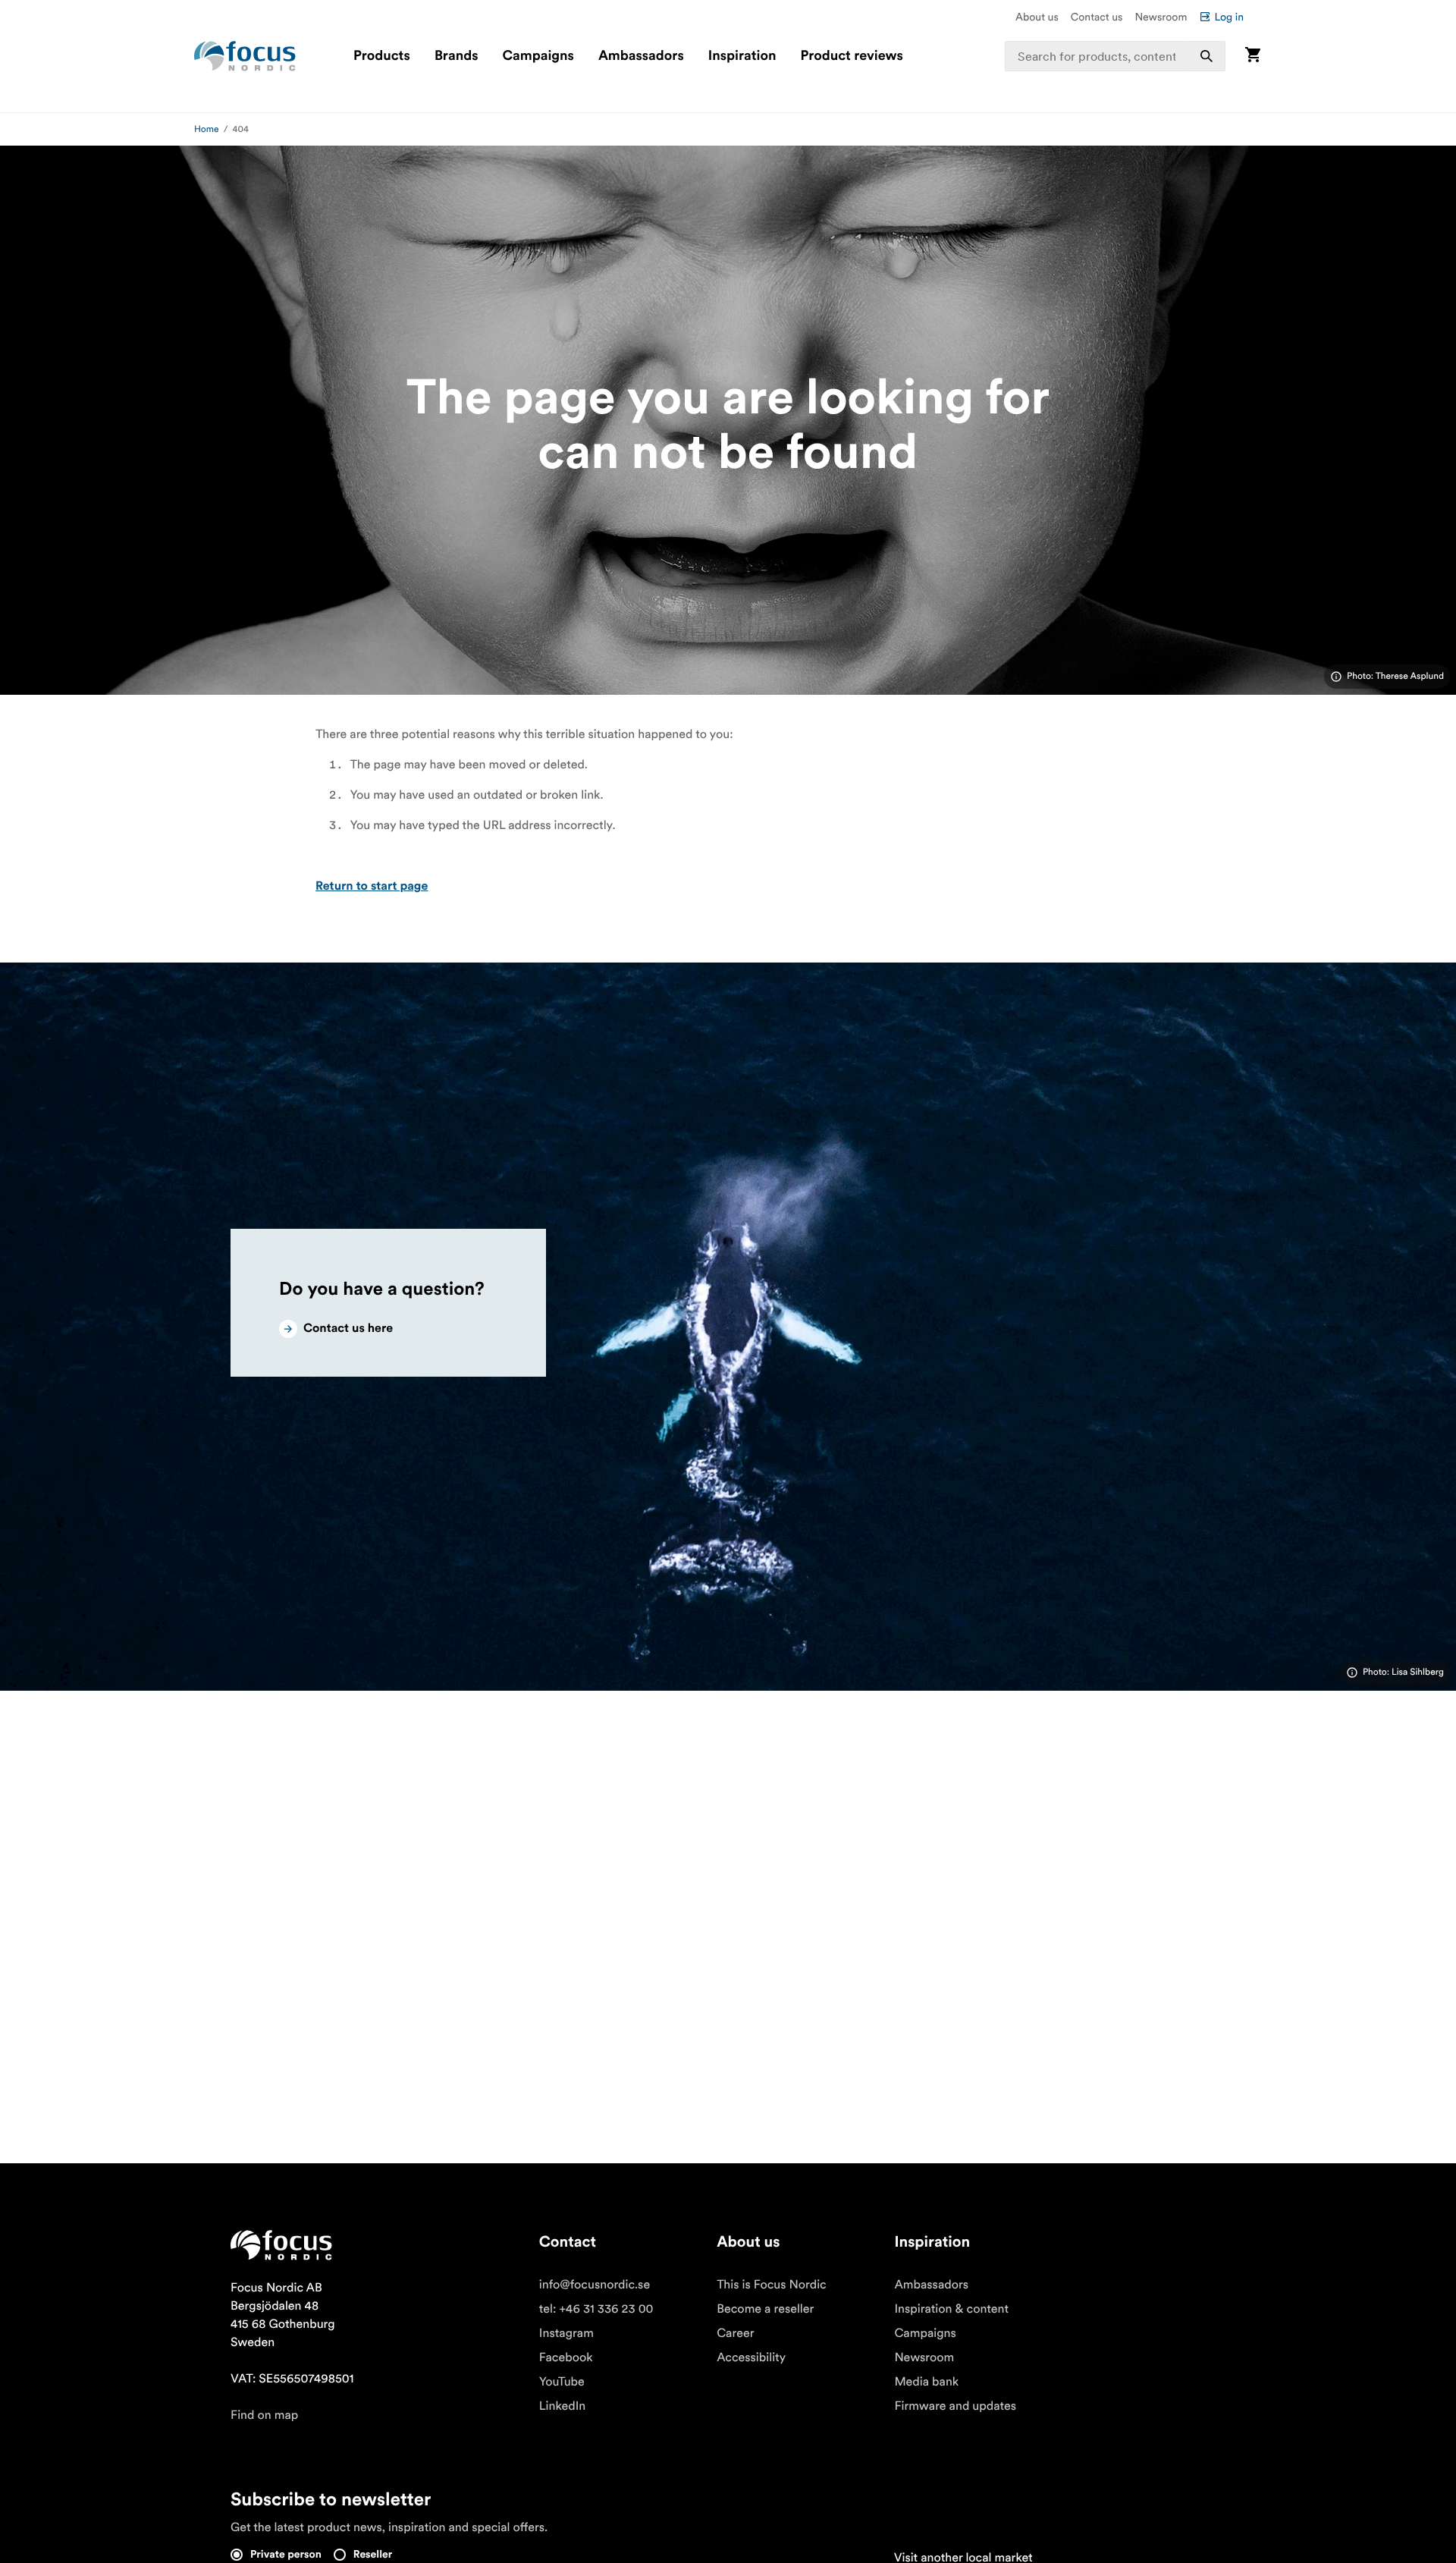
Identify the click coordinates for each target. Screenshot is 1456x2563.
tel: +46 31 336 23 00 (596, 2309)
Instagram (566, 2333)
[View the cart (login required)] (1253, 56)
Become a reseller (765, 2309)
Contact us (1097, 17)
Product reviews (851, 56)
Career (735, 2333)
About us (1037, 17)
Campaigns (538, 56)
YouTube (562, 2382)
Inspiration (742, 56)
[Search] (1207, 56)
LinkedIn (562, 2406)
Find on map (264, 2415)
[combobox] (1116, 56)
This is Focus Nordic (772, 2285)
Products (382, 56)
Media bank (926, 2382)
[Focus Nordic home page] (245, 56)
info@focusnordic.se (595, 2285)
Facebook (566, 2357)
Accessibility (751, 2357)
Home (207, 129)
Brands (457, 56)
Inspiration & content (951, 2309)
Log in (1229, 17)
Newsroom (1161, 17)
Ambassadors (641, 56)
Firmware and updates (955, 2406)
